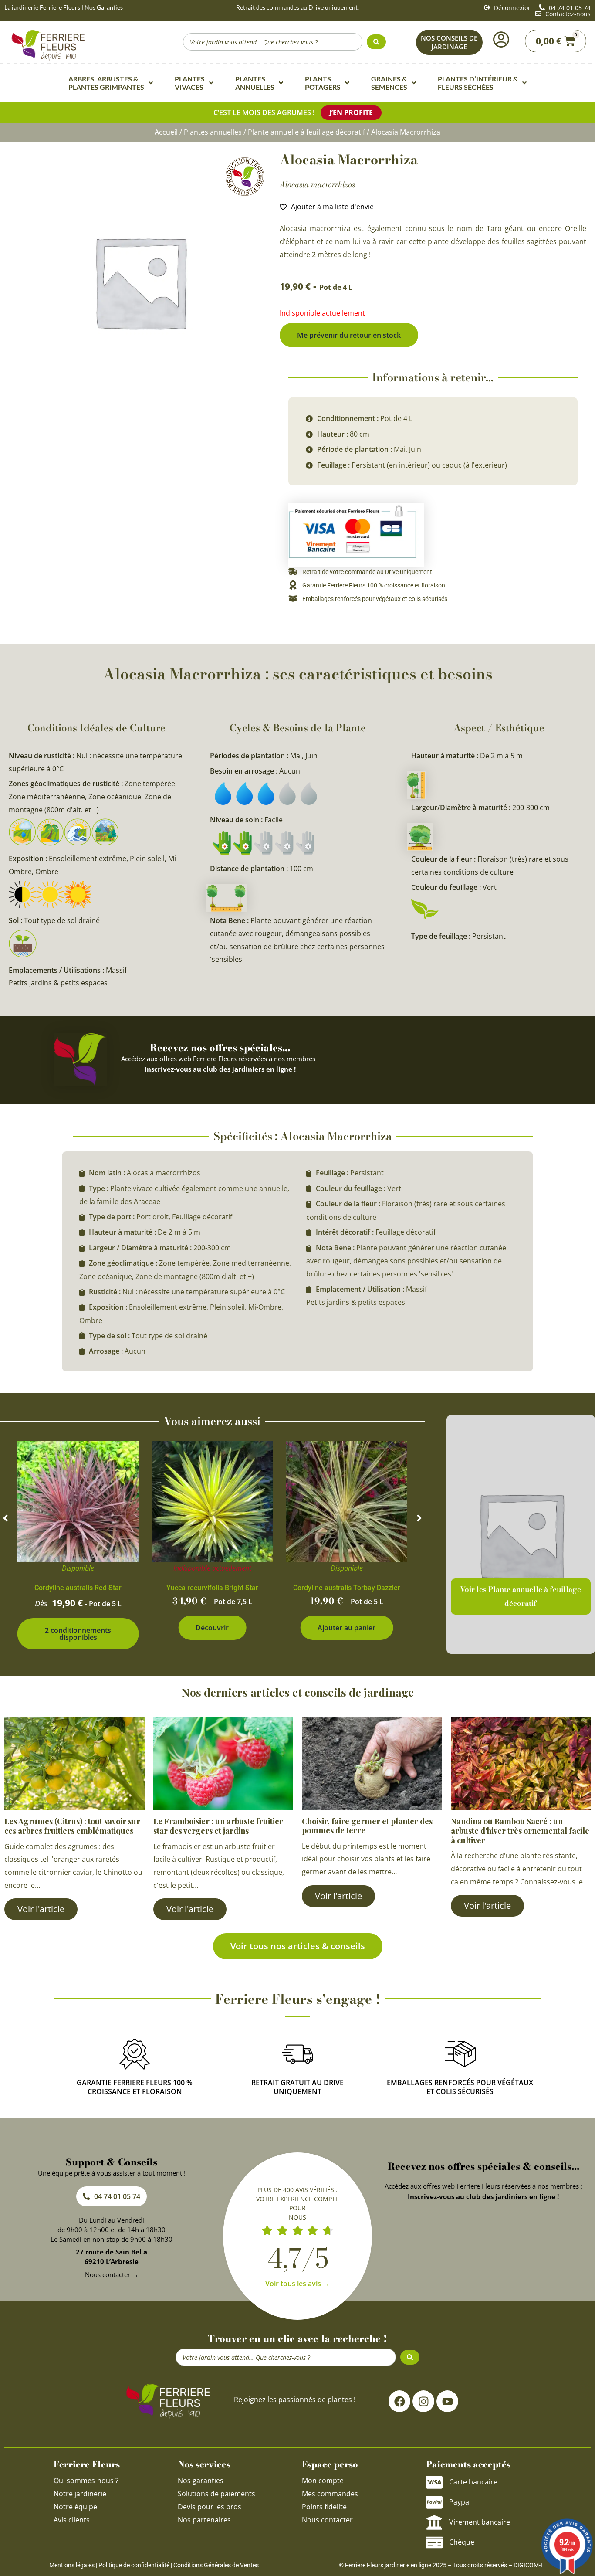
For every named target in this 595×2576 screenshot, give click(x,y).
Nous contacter (327, 2520)
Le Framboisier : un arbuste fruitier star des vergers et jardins (218, 1826)
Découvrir (212, 1628)
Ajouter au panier (347, 1628)
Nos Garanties (104, 7)
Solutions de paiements (216, 2494)
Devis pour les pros (210, 2507)
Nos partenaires (204, 2520)
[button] (5, 1518)
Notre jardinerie (80, 2494)
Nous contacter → (112, 2274)
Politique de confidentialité (134, 2565)
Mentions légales (72, 2565)
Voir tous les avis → (297, 2284)
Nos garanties (201, 2481)
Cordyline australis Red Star (78, 1588)
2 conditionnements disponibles (78, 1634)
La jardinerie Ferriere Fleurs (42, 7)
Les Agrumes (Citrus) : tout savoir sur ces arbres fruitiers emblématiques (72, 1826)
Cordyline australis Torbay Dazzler (347, 1588)
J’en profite (351, 112)
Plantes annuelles (213, 132)
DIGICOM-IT (530, 2565)
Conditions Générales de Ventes (216, 2565)
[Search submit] (376, 42)
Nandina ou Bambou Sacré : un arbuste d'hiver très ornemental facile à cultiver (520, 1831)
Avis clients (72, 2520)
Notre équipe (75, 2507)
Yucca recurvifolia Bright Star (212, 1588)
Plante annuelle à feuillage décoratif (306, 132)
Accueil (166, 132)
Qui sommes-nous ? (87, 2481)
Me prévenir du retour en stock (349, 335)
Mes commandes (330, 2494)
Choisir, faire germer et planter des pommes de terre (367, 1826)
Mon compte (323, 2481)
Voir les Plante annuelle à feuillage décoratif (521, 1596)
